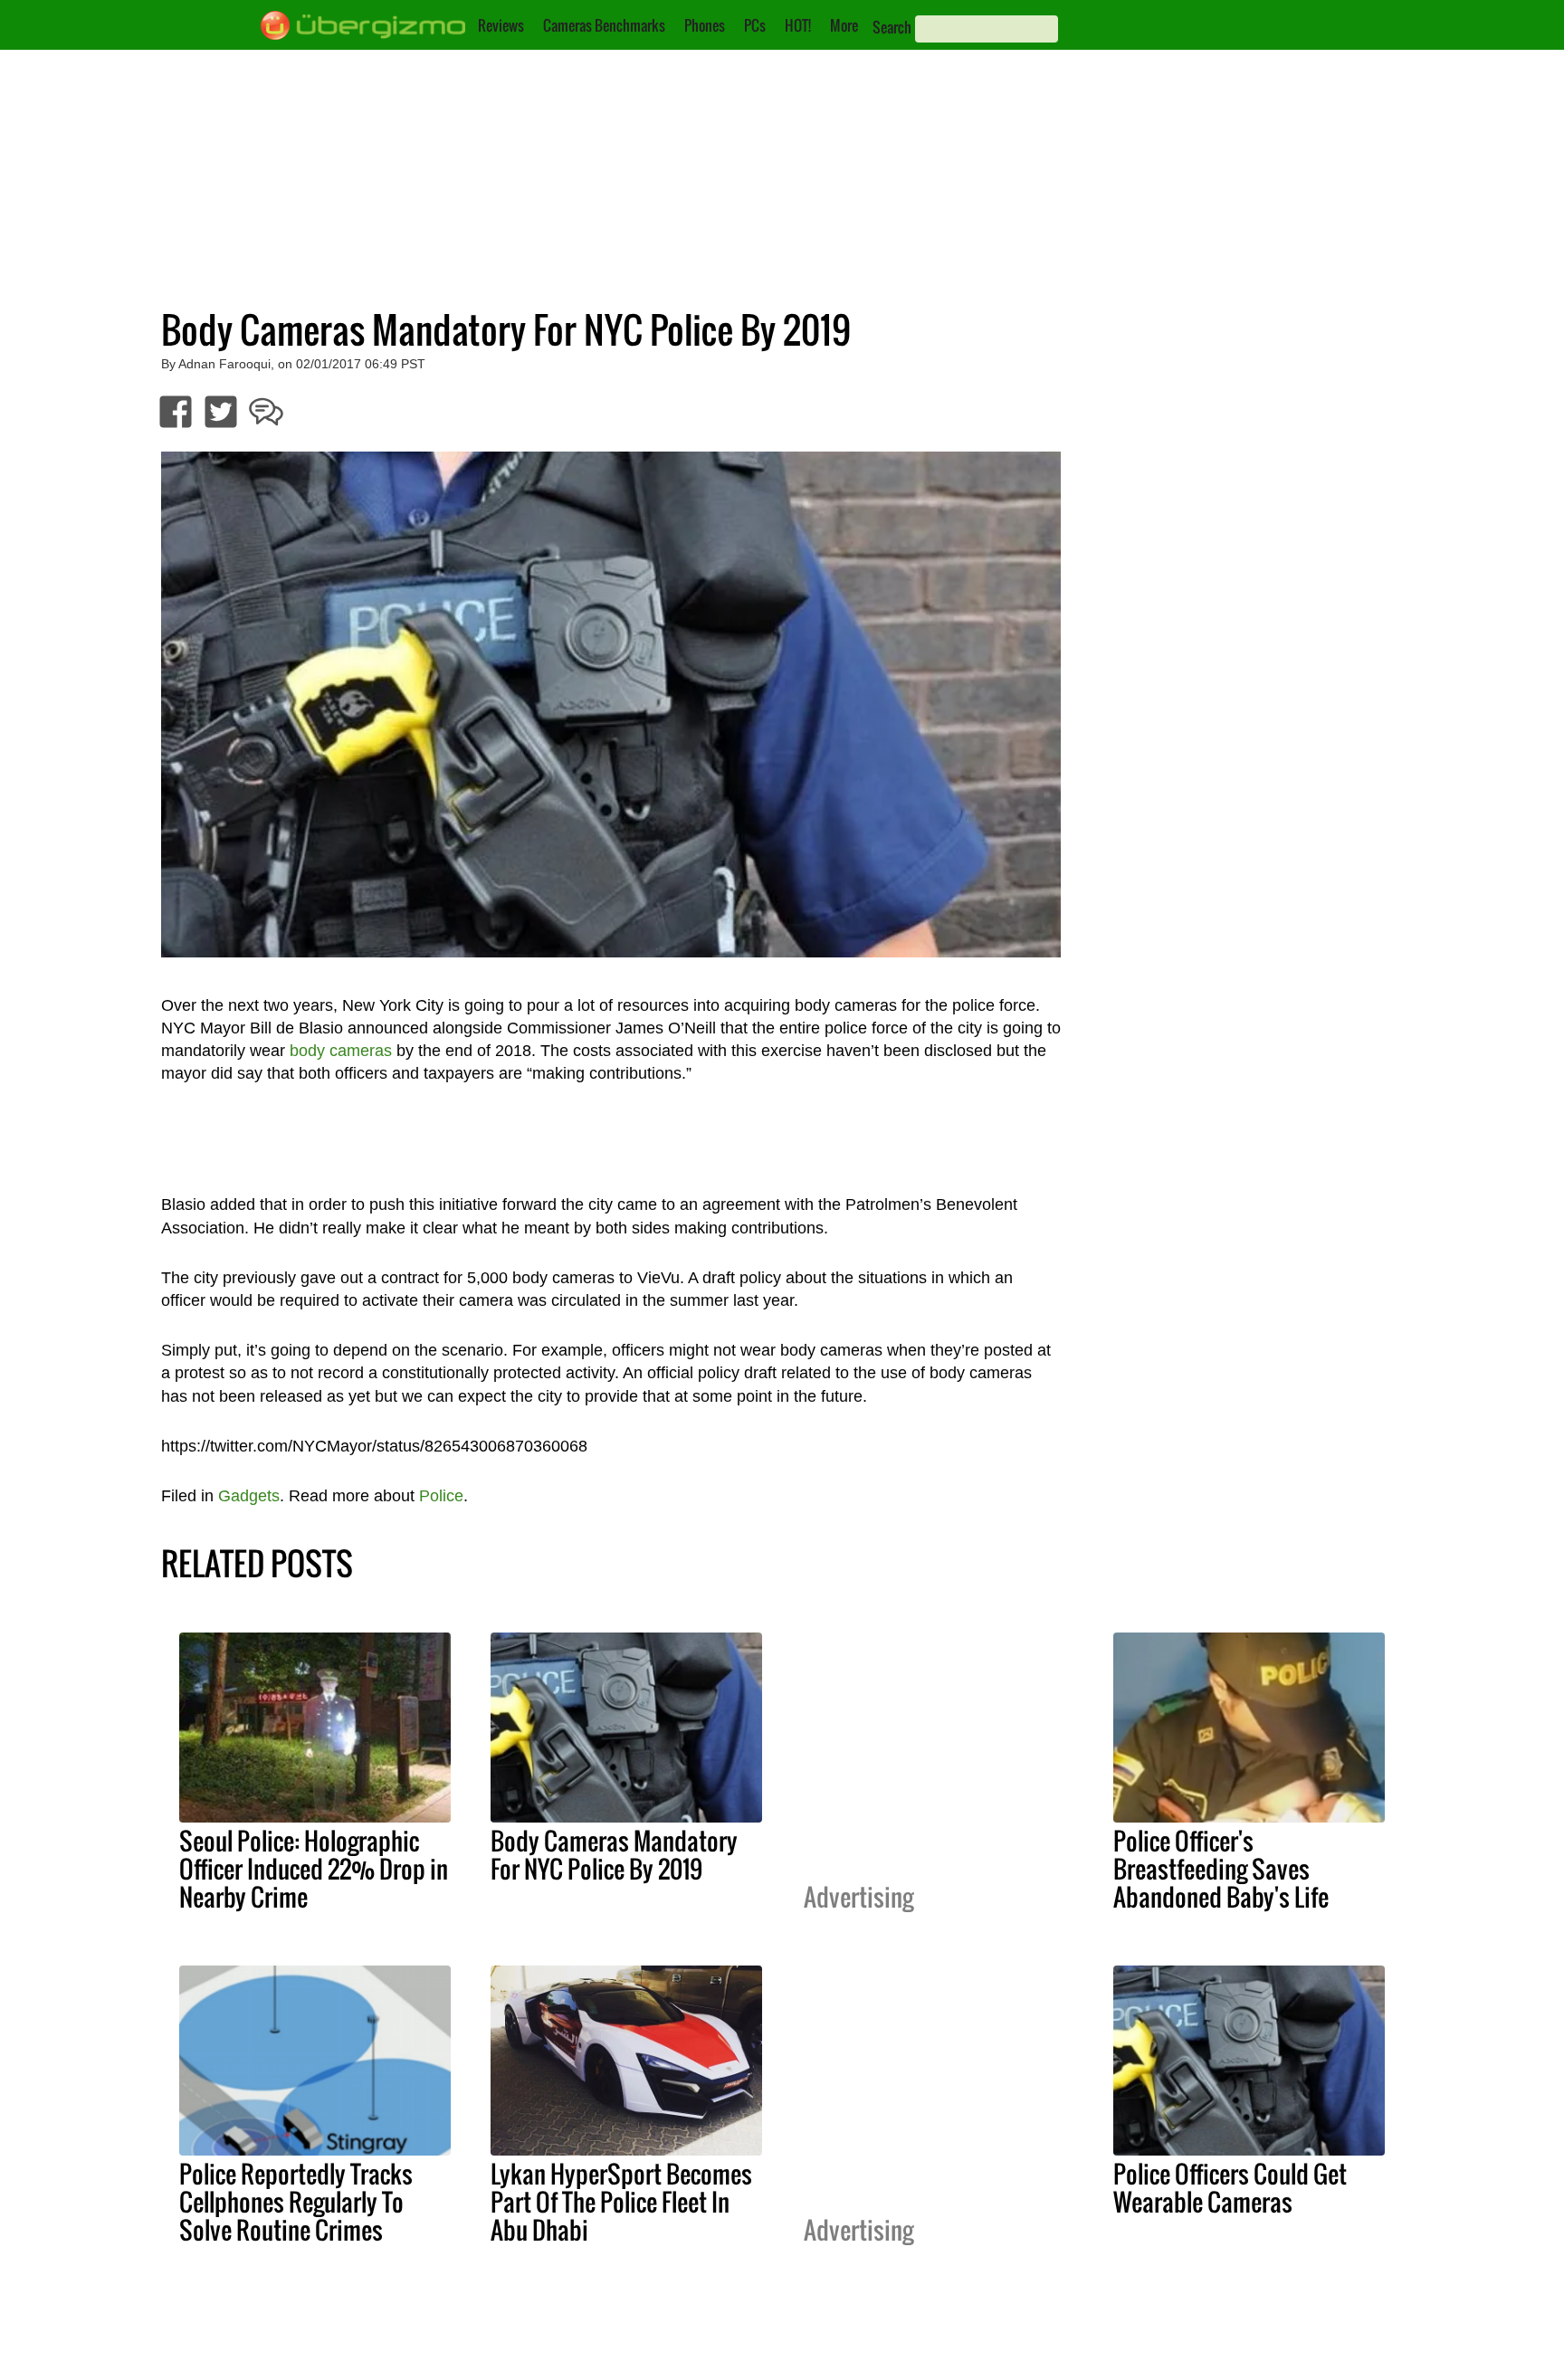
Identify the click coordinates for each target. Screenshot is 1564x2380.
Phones (705, 25)
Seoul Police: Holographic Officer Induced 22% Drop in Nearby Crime (314, 1869)
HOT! (798, 25)
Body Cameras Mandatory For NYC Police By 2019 (614, 1855)
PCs (755, 25)
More (844, 25)
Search (892, 27)
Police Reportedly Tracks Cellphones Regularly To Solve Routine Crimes (296, 2202)
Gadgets (249, 1496)
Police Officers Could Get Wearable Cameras (1230, 2188)
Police (441, 1496)
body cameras (341, 1051)
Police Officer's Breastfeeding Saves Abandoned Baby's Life (1221, 1869)
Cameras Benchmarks (604, 25)
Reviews (501, 25)
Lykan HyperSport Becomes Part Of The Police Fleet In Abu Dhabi (621, 2202)
